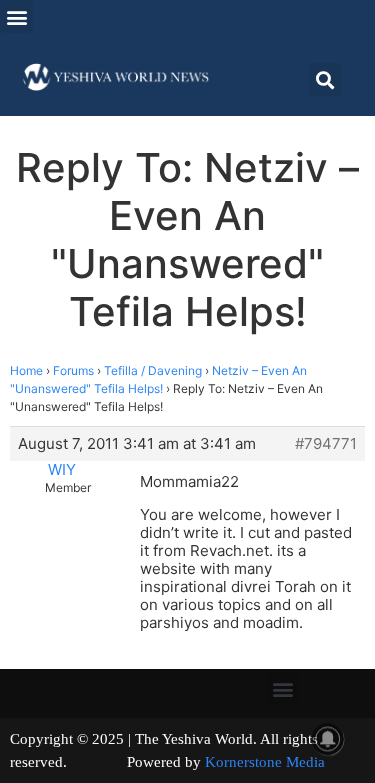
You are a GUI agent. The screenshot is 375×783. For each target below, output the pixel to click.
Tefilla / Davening (153, 370)
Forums (73, 370)
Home (26, 370)
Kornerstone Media (265, 762)
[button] (16, 16)
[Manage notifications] (328, 739)
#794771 (326, 444)
